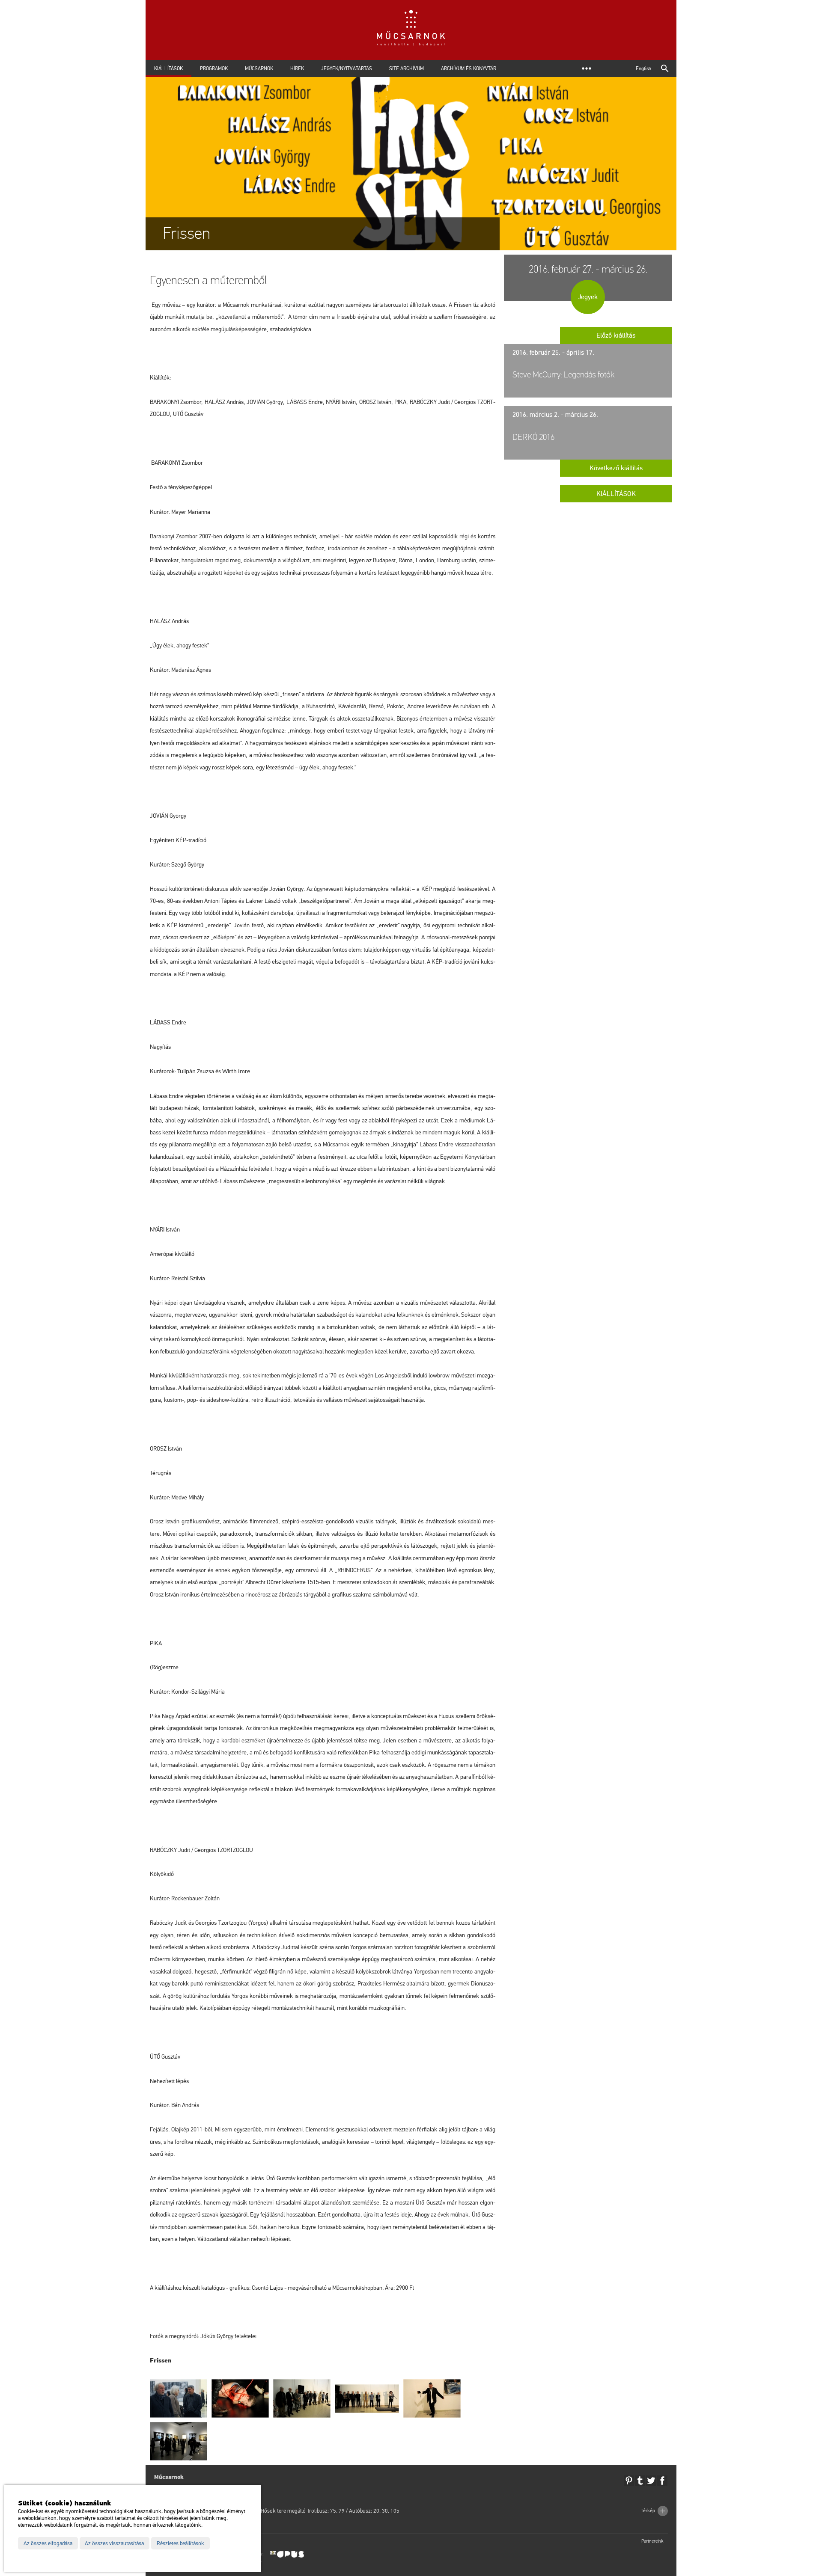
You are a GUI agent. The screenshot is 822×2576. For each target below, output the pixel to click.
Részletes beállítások (180, 2543)
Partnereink (652, 2541)
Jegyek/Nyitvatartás (347, 68)
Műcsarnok (259, 68)
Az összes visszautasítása (114, 2543)
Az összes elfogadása (48, 2543)
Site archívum (407, 68)
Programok (214, 68)
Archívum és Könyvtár (469, 68)
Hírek (297, 68)
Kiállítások (168, 68)
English (643, 68)
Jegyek (588, 297)
